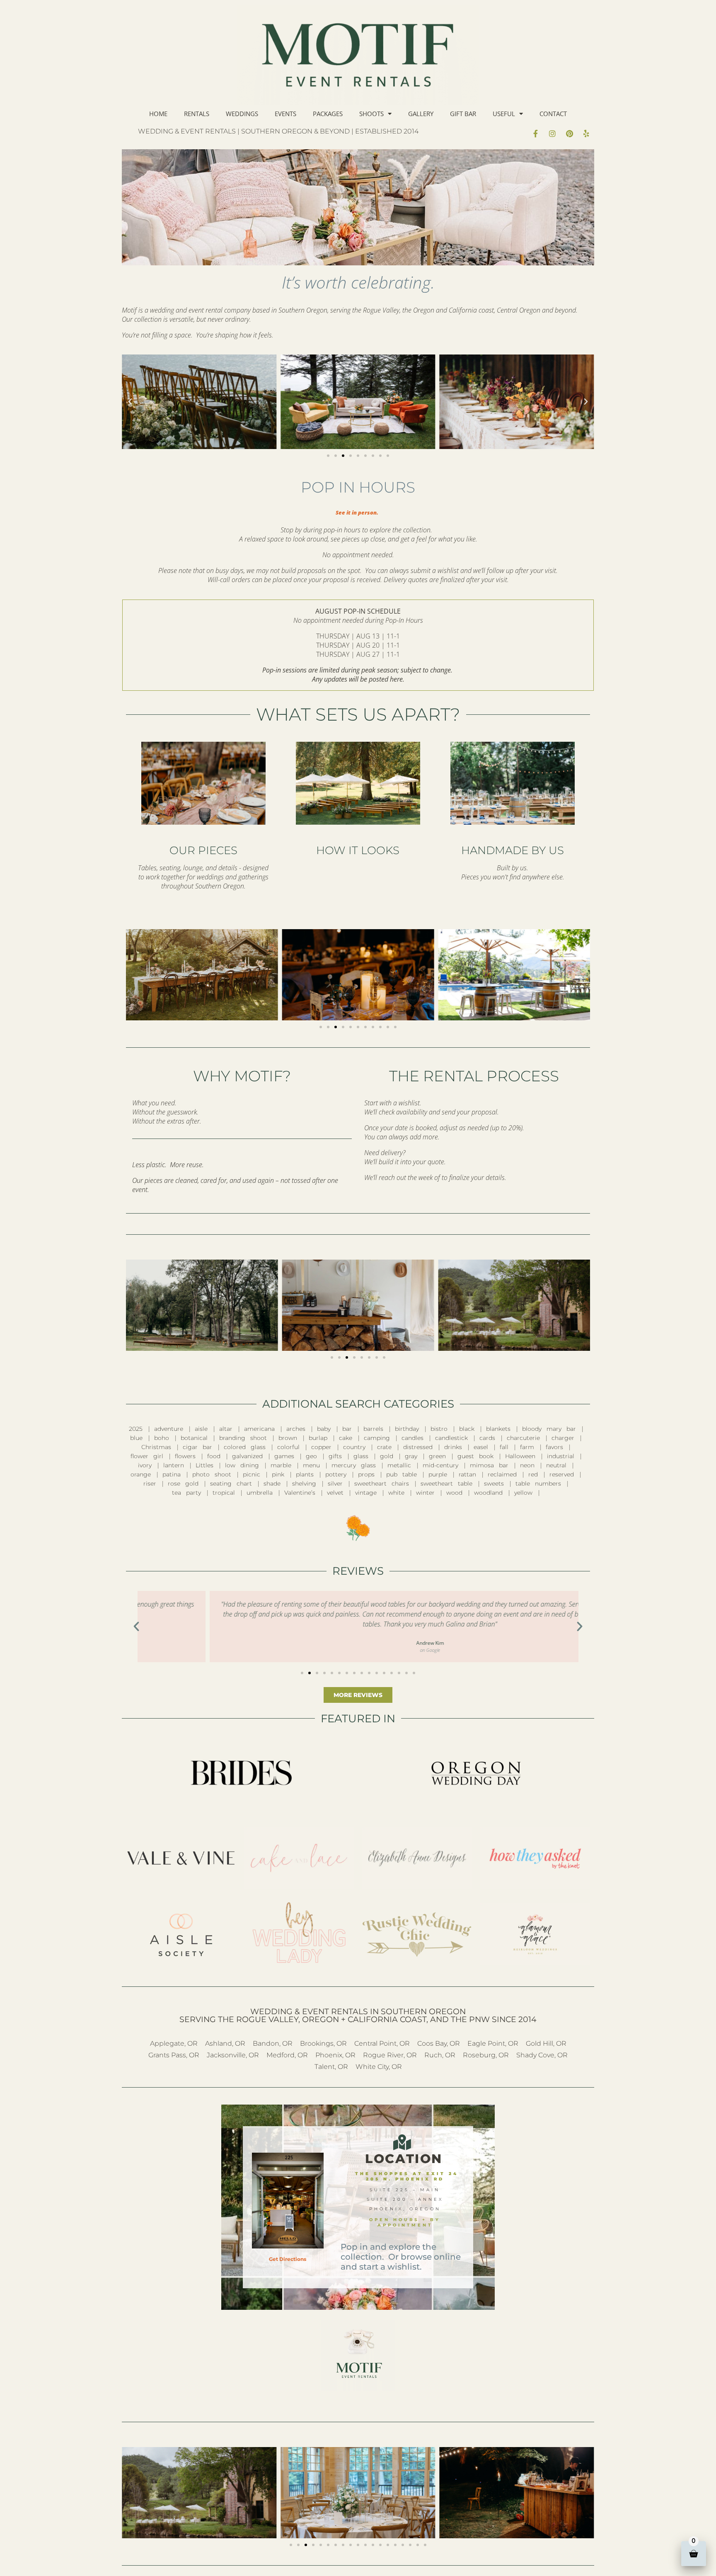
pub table (402, 1474)
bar (347, 1429)
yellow (523, 1493)
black (467, 1429)
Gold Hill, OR (546, 2043)
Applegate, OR (174, 2043)
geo (311, 1456)
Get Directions (288, 2259)
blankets (498, 1429)
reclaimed (502, 1474)
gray (411, 1456)
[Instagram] (552, 134)
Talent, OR (331, 2067)
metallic (399, 1465)
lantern (174, 1465)
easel (481, 1447)
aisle (201, 1429)
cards (487, 1438)
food (214, 1456)
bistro (439, 1429)
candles (412, 1438)
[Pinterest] (569, 134)
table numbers (538, 1483)
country (354, 1447)
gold (387, 1456)
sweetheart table (446, 1483)
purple (438, 1474)
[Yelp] (586, 134)
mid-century (440, 1465)
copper (321, 1447)
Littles (204, 1465)
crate (384, 1447)
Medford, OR (287, 2055)
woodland (488, 1493)
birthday (407, 1429)
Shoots (371, 114)
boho (162, 1438)
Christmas (156, 1447)
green (437, 1456)
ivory (145, 1465)
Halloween (520, 1456)
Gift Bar (463, 114)
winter (425, 1493)
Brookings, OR (323, 2043)
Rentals (197, 114)
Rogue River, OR (390, 2055)
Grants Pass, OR (174, 2055)
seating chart (231, 1483)
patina (172, 1474)
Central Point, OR (382, 2043)
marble (281, 1465)
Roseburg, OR (486, 2055)
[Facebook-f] (535, 134)
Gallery (421, 114)
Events (285, 114)
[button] (130, 402)
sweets (494, 1483)
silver (335, 1483)
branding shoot (243, 1438)
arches (296, 1429)
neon (527, 1465)
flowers (185, 1456)
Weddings (242, 114)
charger (563, 1438)
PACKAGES (328, 114)
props (366, 1474)
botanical (194, 1438)
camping (377, 1438)
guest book (475, 1456)
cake (346, 1438)
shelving (304, 1483)
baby (324, 1429)
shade (272, 1483)
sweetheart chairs (382, 1483)
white (396, 1493)
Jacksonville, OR (233, 2055)
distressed (418, 1447)
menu (311, 1465)
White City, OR (379, 2067)
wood (454, 1493)
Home (158, 114)
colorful (288, 1447)
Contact (553, 114)
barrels (373, 1429)
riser (150, 1483)
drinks (453, 1447)
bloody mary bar (549, 1429)
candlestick (451, 1438)
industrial (561, 1456)
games (284, 1456)
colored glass (245, 1447)
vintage (366, 1493)
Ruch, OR (440, 2055)
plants (305, 1474)
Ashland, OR (225, 2043)
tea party (186, 1493)
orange (141, 1474)
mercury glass (354, 1465)
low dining (242, 1465)
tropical (224, 1493)
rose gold (183, 1483)
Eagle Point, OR (493, 2043)
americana (259, 1429)
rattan (467, 1474)
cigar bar (197, 1447)
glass (361, 1456)
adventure (169, 1429)
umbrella (260, 1493)
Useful (504, 114)
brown (288, 1438)
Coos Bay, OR (439, 2043)
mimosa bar (489, 1465)
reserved (562, 1474)
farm (527, 1447)
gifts (335, 1456)
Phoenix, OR (335, 2055)
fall (504, 1447)
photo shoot (212, 1474)
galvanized (247, 1456)
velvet (335, 1493)
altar (226, 1429)
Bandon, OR (273, 2043)
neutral (556, 1465)
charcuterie (523, 1438)
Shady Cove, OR (542, 2055)
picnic (252, 1474)
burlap (318, 1438)
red (533, 1474)
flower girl (147, 1456)
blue (136, 1438)
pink (278, 1474)
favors (554, 1447)
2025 (136, 1429)
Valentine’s (300, 1493)
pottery (336, 1474)
